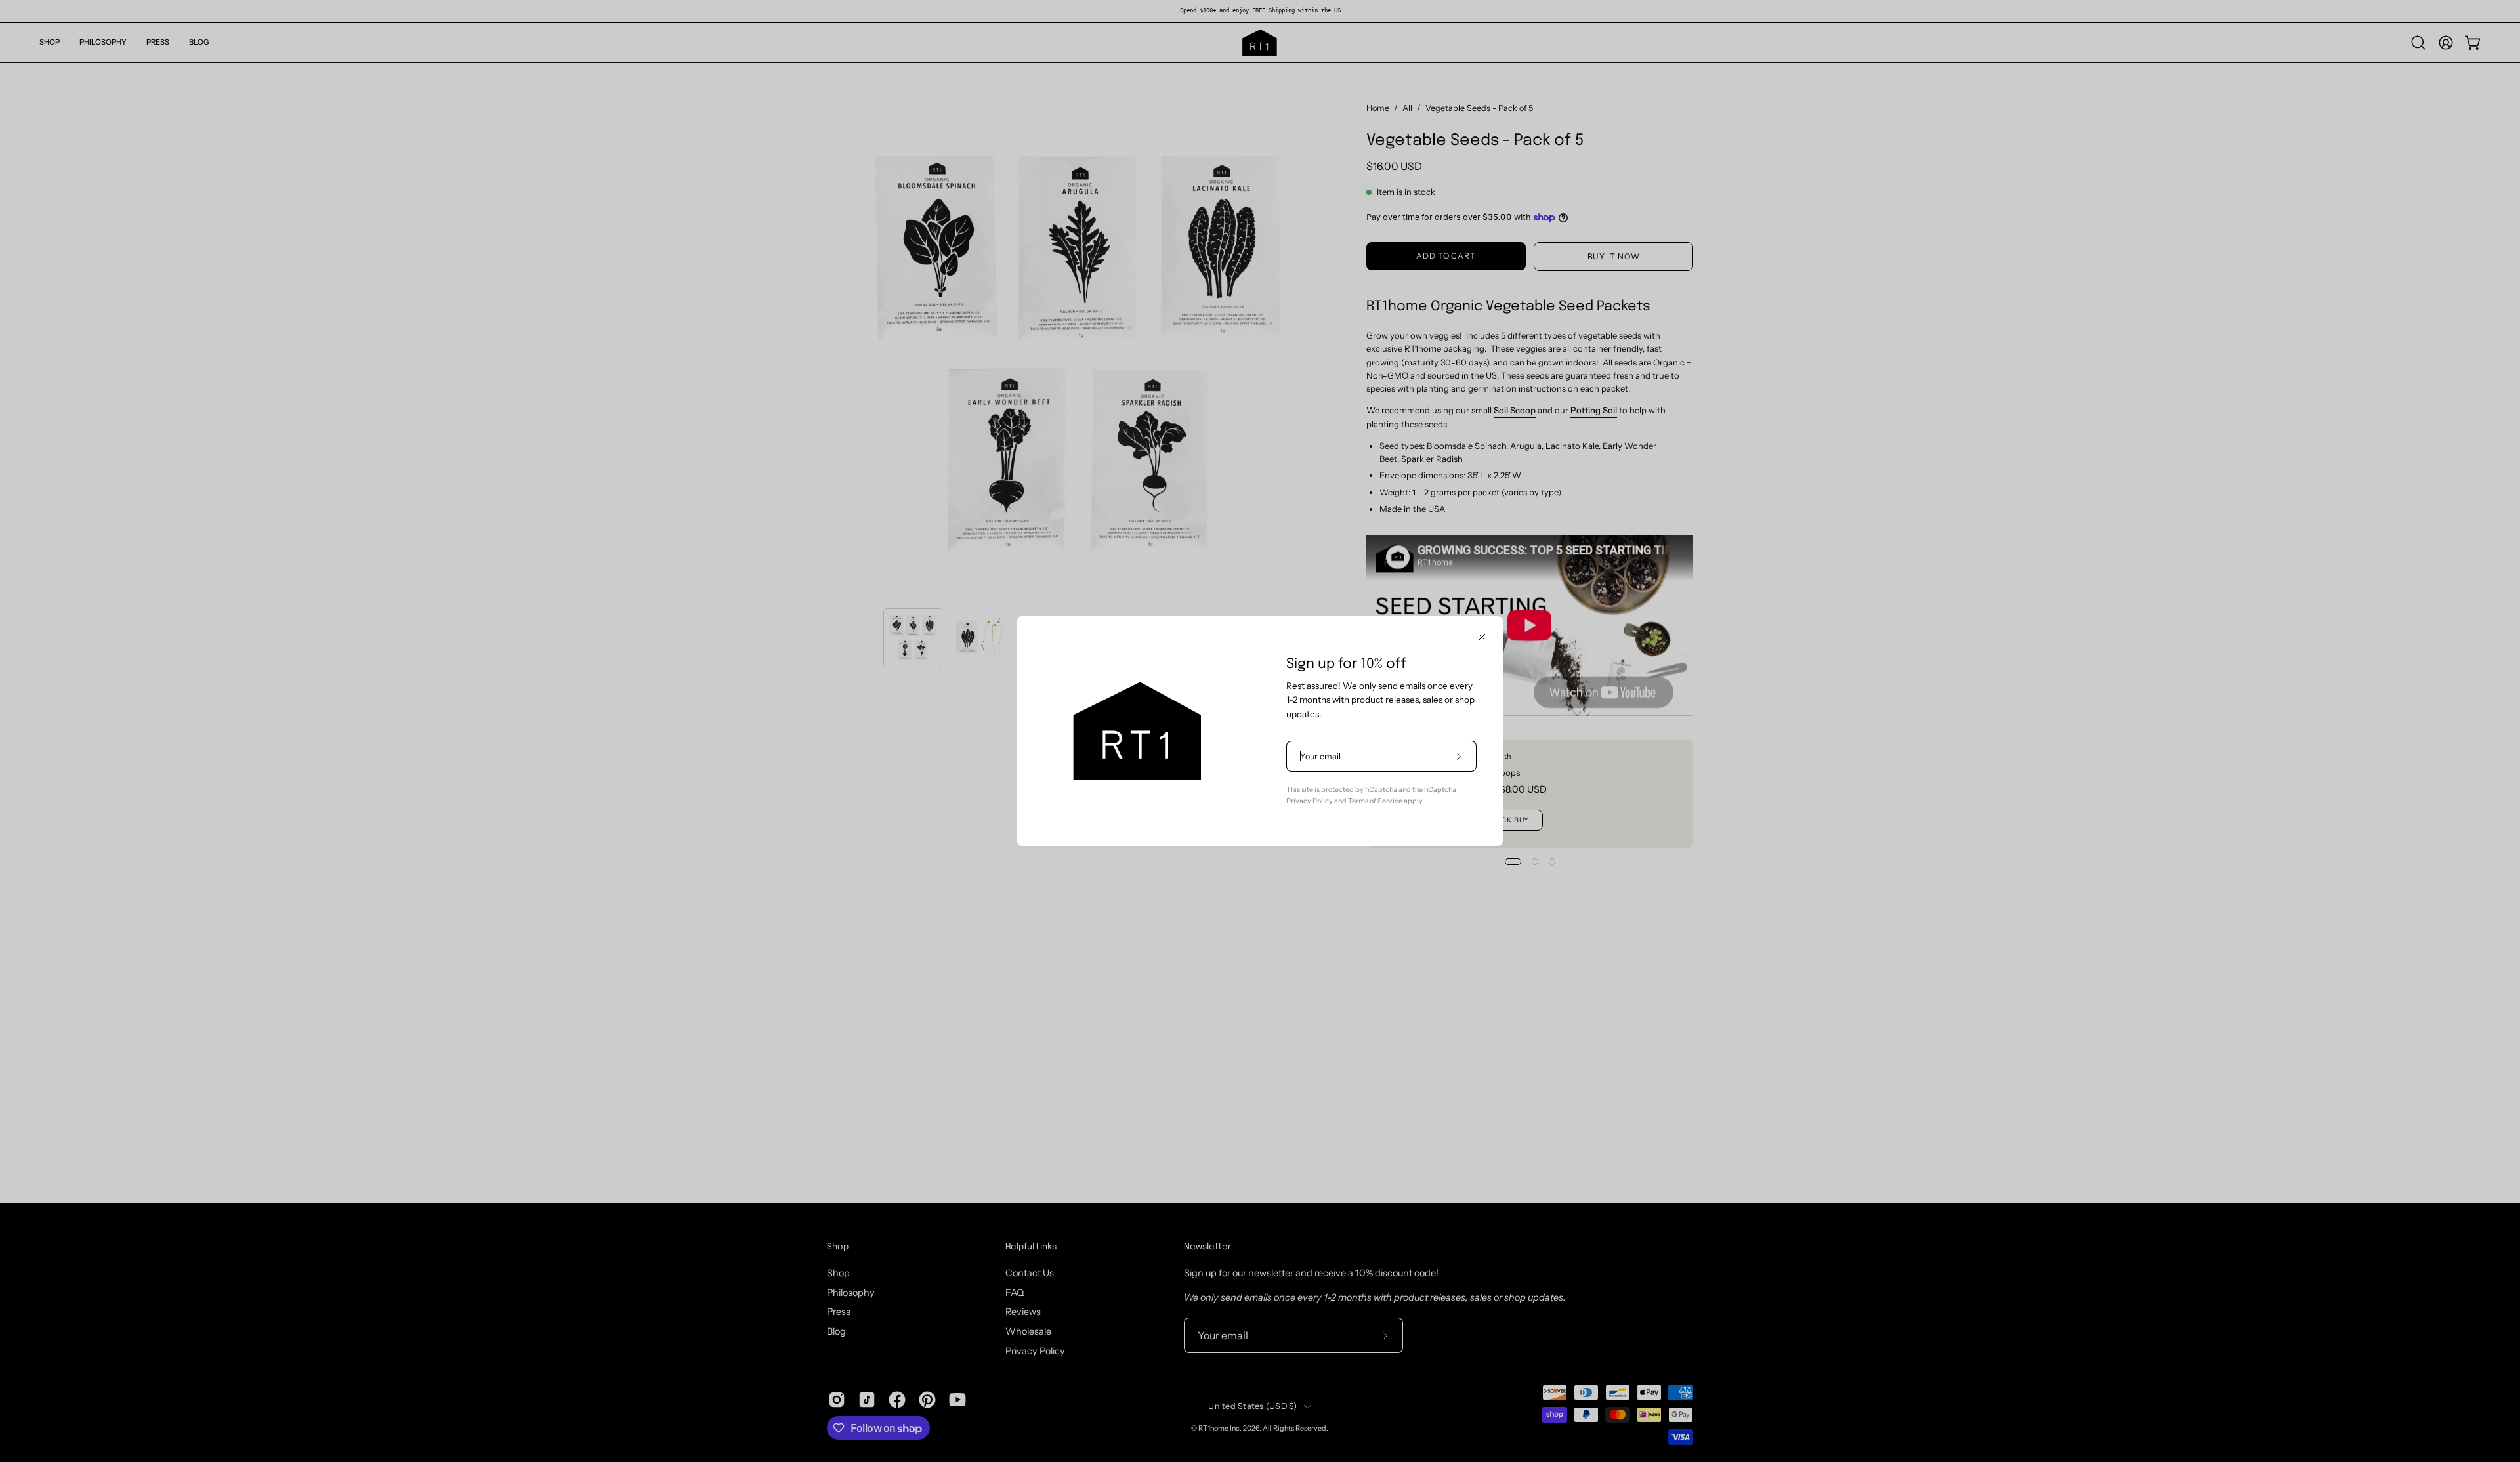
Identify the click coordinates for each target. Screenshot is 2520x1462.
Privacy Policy (1310, 801)
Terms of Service (1375, 801)
